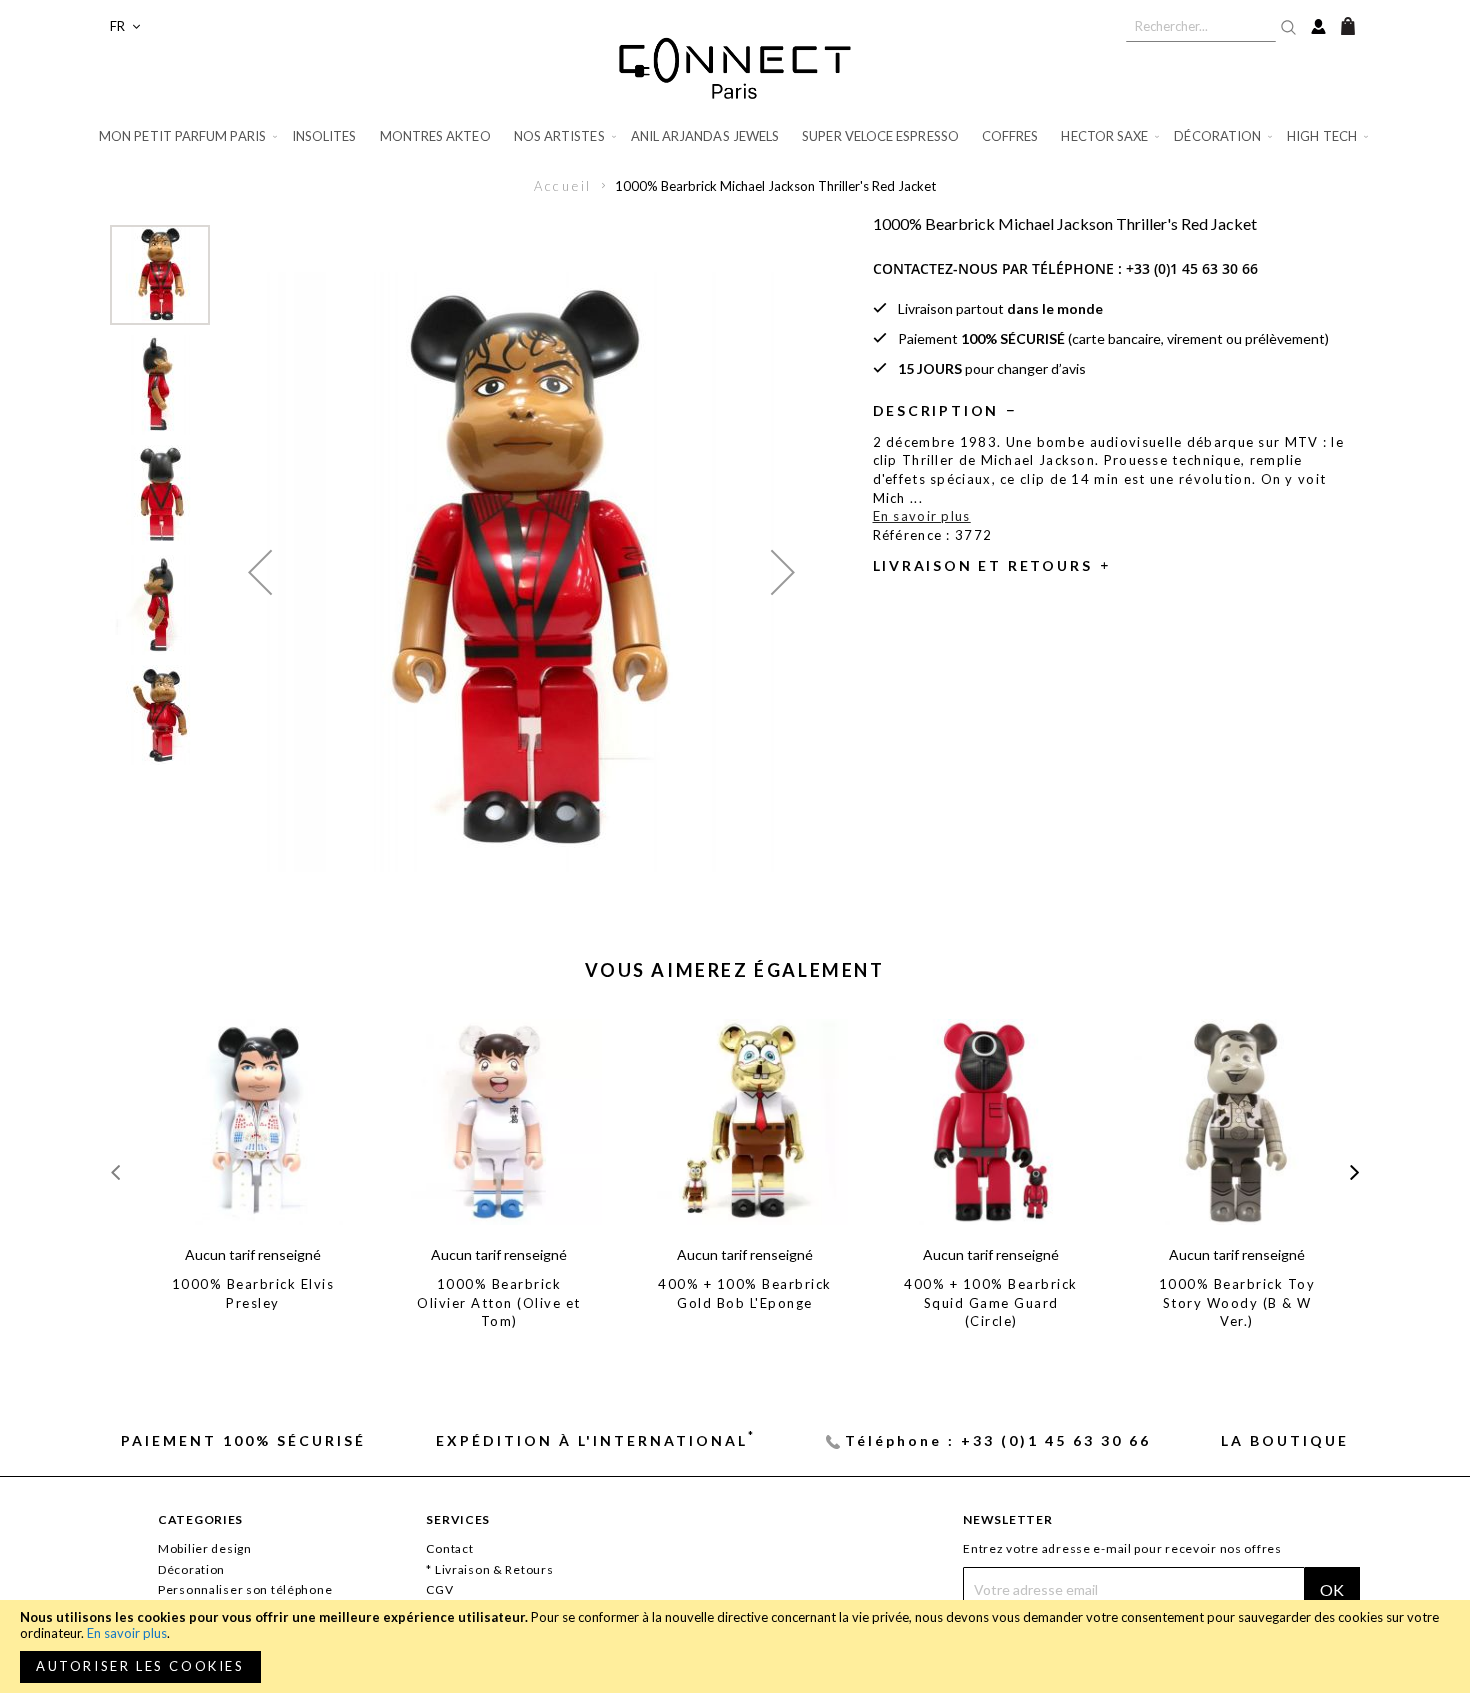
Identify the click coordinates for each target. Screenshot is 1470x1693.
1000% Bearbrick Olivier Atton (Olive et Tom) (499, 1302)
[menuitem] (189, 136)
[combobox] (1201, 26)
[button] (125, 26)
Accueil (563, 186)
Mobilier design (205, 1548)
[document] (735, 1646)
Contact (449, 1548)
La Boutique (1285, 1440)
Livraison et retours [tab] (983, 565)
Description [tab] (936, 410)
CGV (439, 1589)
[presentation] (1354, 1172)
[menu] (735, 136)
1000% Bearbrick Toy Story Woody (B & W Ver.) (1237, 1302)
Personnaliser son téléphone (245, 1589)
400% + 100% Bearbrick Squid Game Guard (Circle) (991, 1302)
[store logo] (735, 68)
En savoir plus (127, 1633)
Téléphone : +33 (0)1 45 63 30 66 (997, 1440)
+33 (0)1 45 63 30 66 (1192, 268)
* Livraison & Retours (489, 1569)
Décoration (191, 1569)
